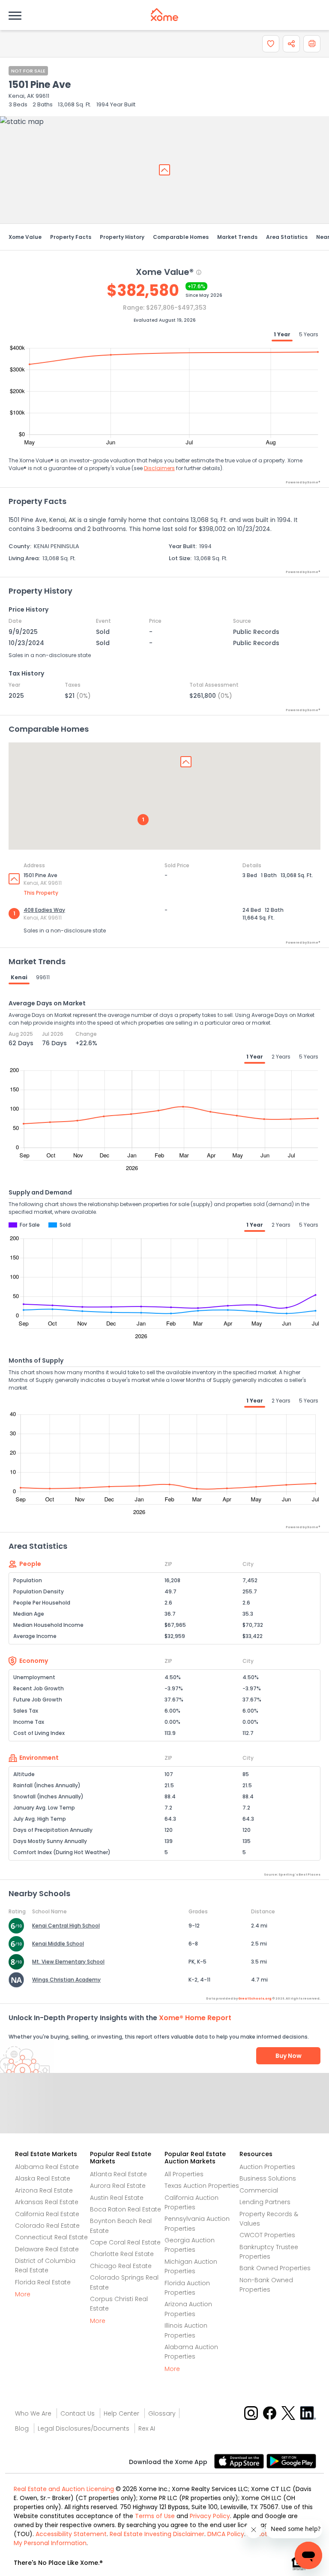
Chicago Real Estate (121, 2266)
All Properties (184, 2174)
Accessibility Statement (71, 2534)
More (23, 2294)
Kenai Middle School (58, 1944)
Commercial (259, 2190)
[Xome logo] (164, 15)
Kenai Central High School (66, 1926)
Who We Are (33, 2413)
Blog (22, 2428)
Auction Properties (267, 2167)
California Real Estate (47, 2214)
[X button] (289, 2412)
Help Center (121, 2413)
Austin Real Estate (117, 2198)
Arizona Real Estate (44, 2190)
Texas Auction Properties (202, 2186)
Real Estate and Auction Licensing (64, 2489)
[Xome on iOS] (240, 2461)
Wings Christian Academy (66, 1980)
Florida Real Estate (43, 2282)
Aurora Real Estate (118, 2186)
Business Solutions (268, 2178)
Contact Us (78, 2413)
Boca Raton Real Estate (126, 2209)
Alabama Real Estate (47, 2167)
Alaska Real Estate (43, 2178)
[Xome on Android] (291, 2461)
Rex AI (147, 2428)
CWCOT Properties (267, 2235)
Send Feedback (165, 2112)
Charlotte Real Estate (122, 2254)
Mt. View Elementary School (68, 1962)
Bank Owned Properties (275, 2268)
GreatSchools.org (255, 1998)
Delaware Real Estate (47, 2249)
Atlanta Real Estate (118, 2174)
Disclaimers (159, 468)
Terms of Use (155, 2516)
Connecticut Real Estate (51, 2237)
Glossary (162, 2413)
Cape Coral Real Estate (125, 2242)
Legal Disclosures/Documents (84, 2428)
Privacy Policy (210, 2516)
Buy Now (289, 2056)
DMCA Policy (226, 2534)
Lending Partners (265, 2202)
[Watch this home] (271, 44)
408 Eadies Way (44, 910)
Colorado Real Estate (47, 2226)
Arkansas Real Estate (47, 2202)
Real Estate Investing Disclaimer (157, 2534)
